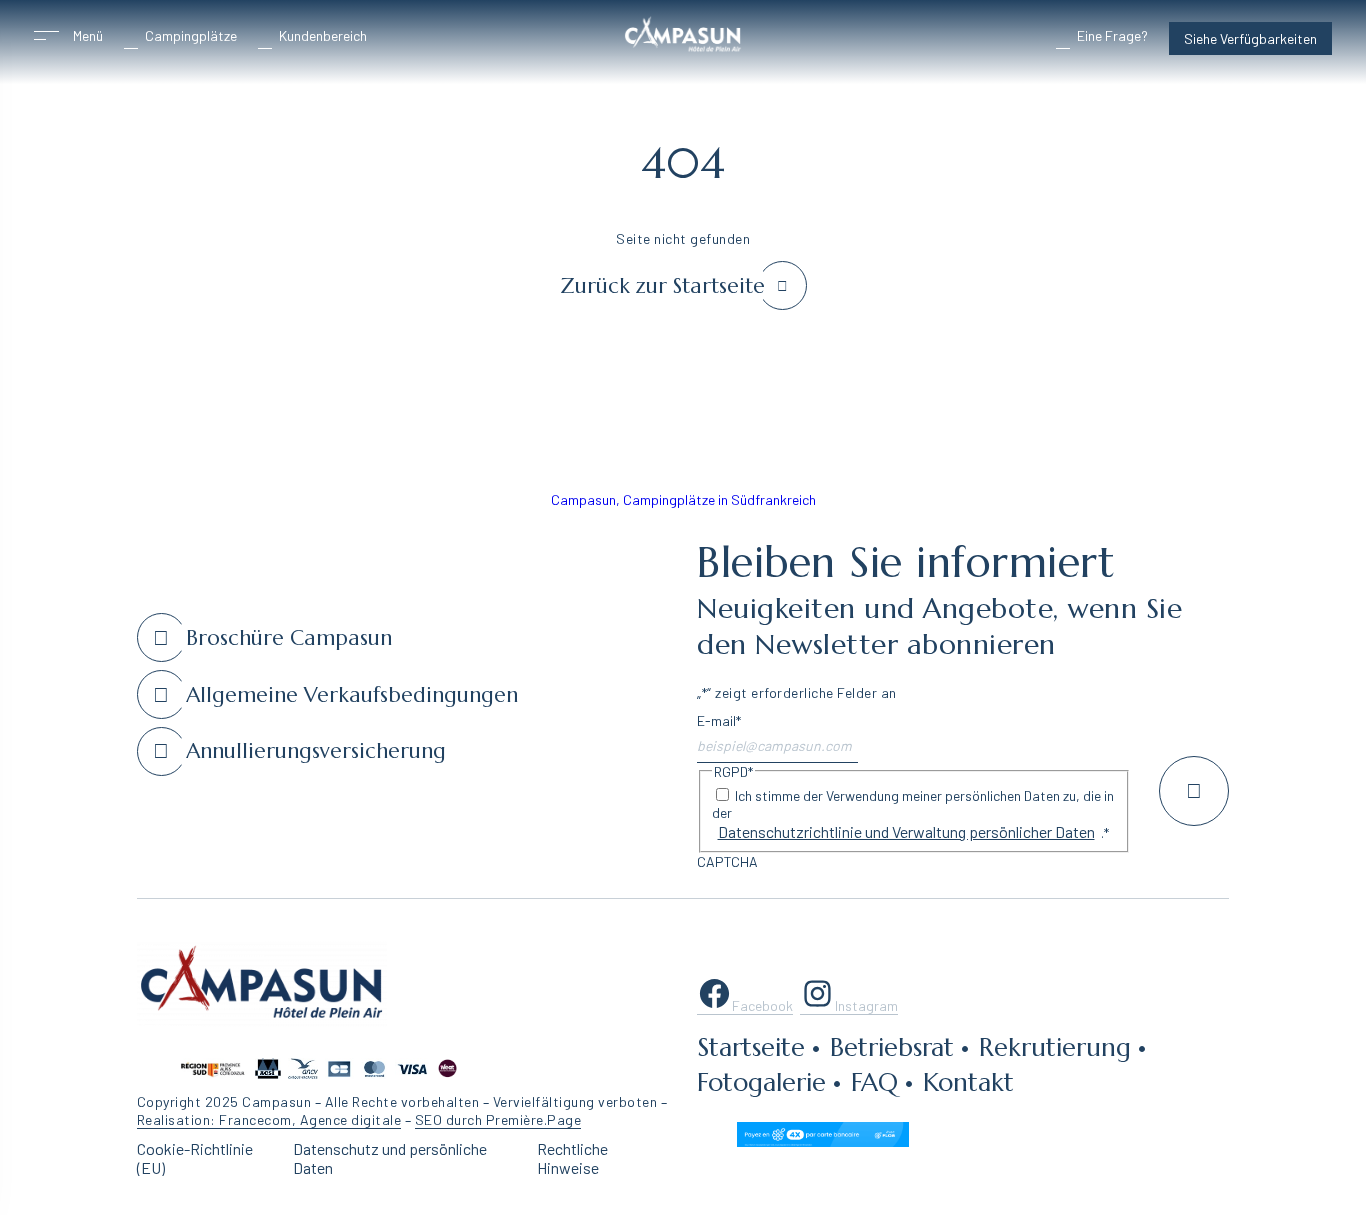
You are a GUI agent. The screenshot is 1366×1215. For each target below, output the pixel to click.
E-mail (719, 720)
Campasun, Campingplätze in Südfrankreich (683, 499)
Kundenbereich (323, 35)
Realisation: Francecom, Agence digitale (269, 1119)
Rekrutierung (1055, 1047)
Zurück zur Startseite (662, 286)
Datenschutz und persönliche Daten (390, 1158)
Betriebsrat (892, 1047)
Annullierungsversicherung (316, 751)
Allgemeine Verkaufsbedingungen (352, 695)
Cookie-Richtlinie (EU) (195, 1158)
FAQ (874, 1082)
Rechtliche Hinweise (572, 1158)
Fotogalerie (761, 1082)
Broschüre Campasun (289, 638)
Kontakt (968, 1082)
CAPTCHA (727, 861)
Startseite (751, 1047)
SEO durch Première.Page (498, 1119)
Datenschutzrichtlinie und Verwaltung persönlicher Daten (906, 831)
